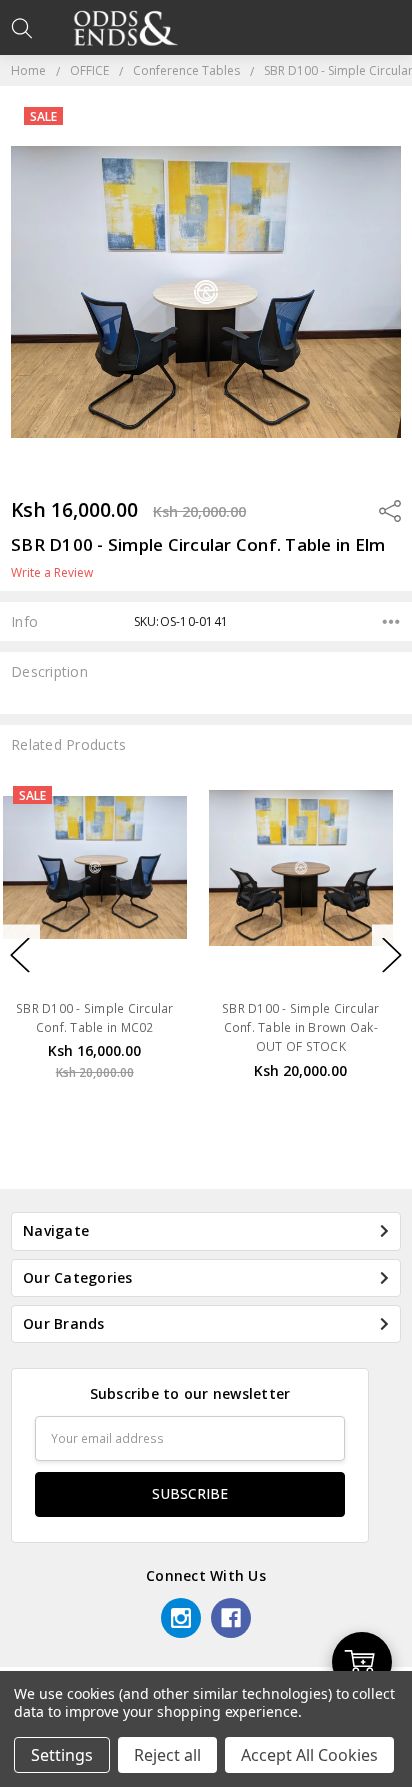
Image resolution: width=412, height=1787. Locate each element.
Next (392, 954)
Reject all (167, 1755)
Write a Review (52, 573)
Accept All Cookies (309, 1755)
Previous (20, 954)
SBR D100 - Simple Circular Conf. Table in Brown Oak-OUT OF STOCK (128, 1027)
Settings (62, 1755)
